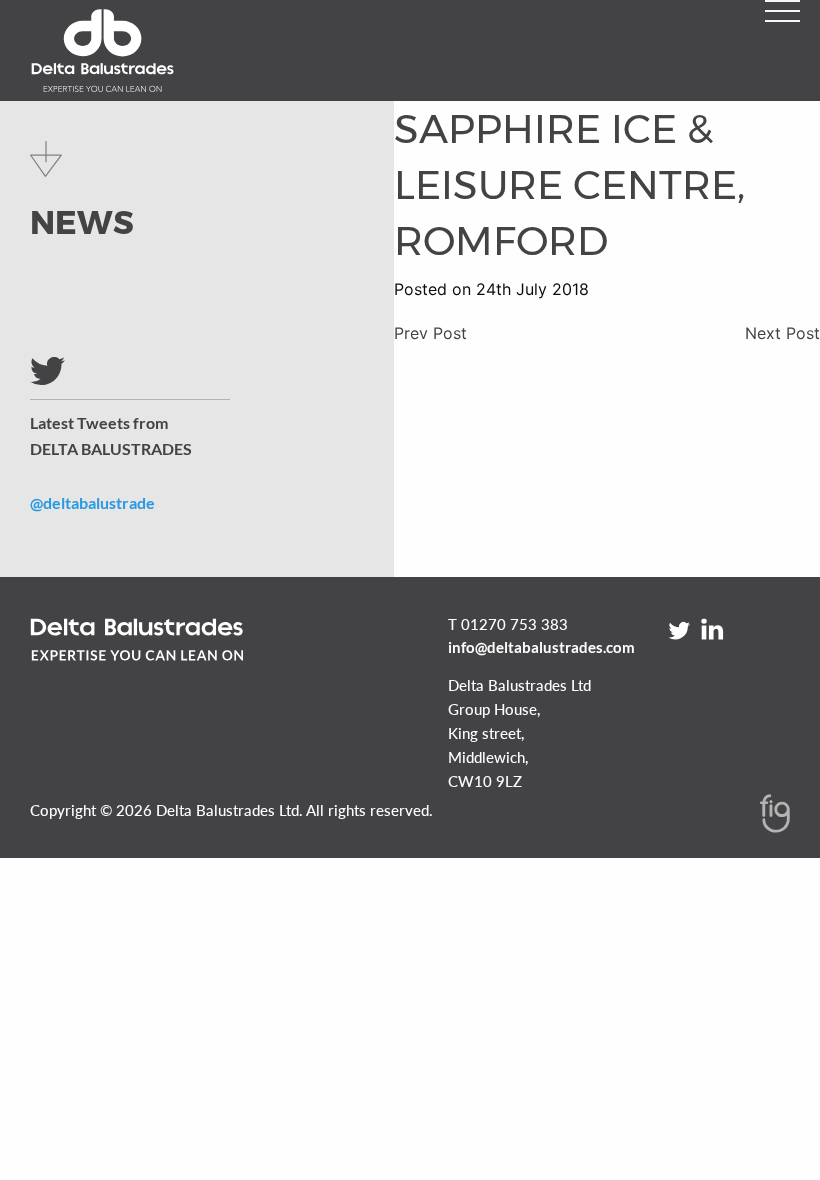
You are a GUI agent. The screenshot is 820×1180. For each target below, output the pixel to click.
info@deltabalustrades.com (541, 647)
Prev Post (430, 333)
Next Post (782, 333)
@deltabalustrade (92, 502)
